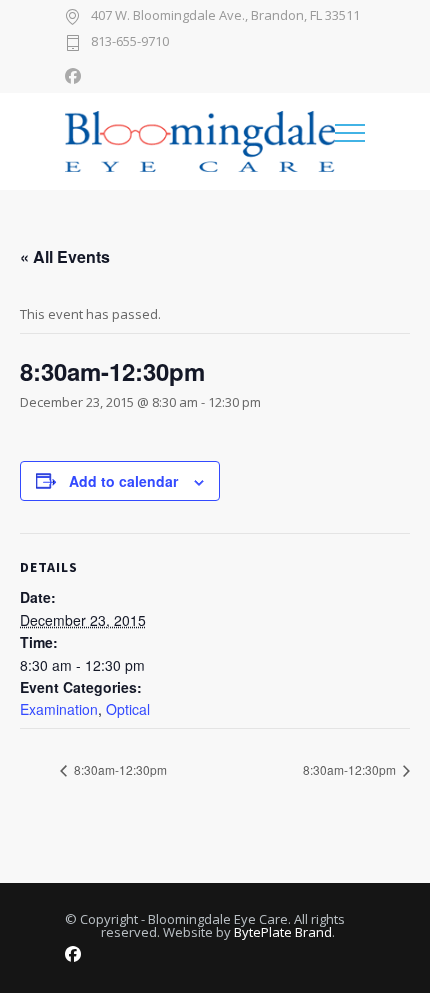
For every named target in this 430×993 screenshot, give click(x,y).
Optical (128, 709)
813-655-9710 (130, 42)
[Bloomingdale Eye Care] (200, 141)
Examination (59, 709)
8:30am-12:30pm (119, 769)
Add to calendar (123, 481)
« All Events (65, 256)
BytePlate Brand (283, 932)
